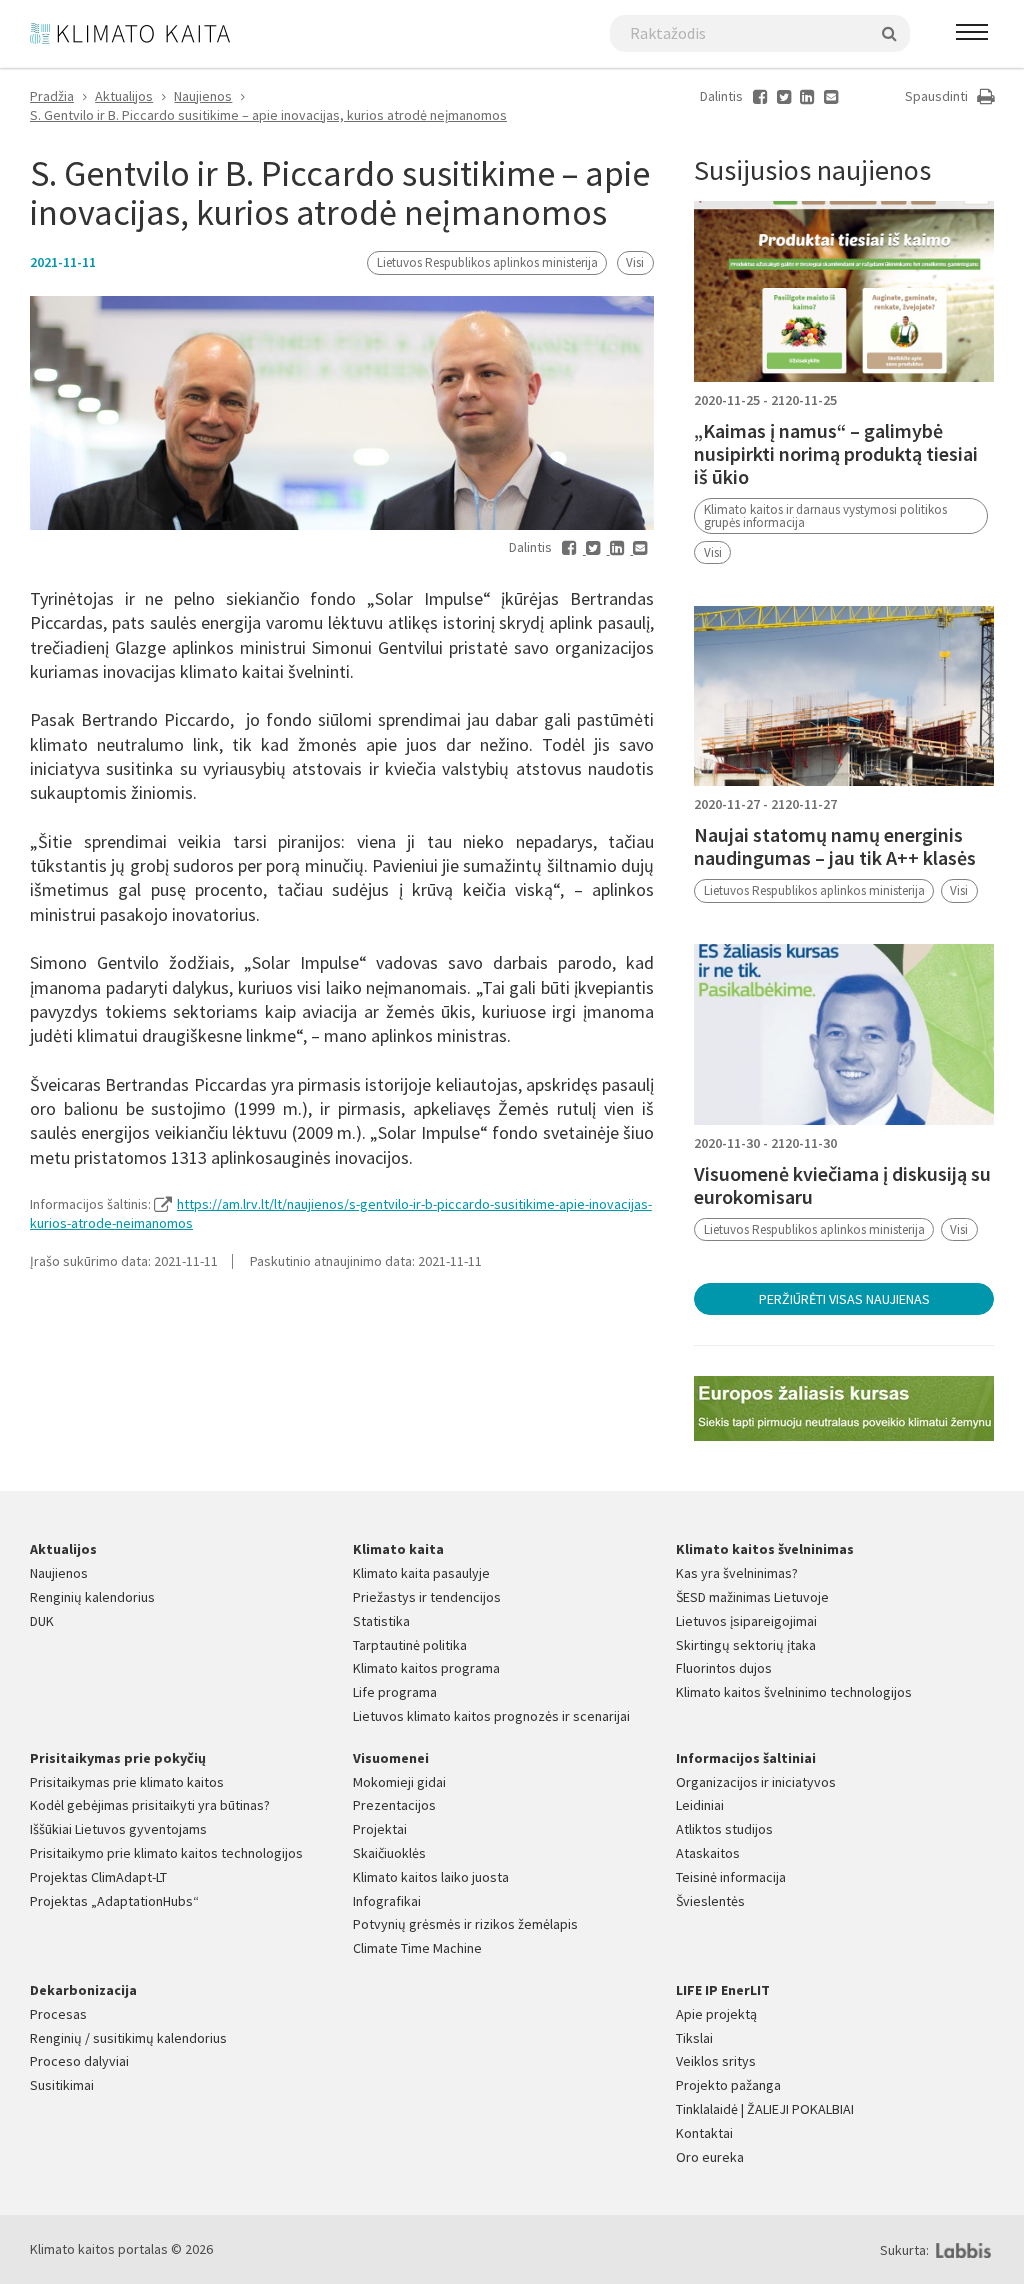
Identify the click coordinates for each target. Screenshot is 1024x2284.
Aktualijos (124, 96)
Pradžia (52, 96)
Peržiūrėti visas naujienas (844, 1299)
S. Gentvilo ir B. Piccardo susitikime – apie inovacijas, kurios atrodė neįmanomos (268, 115)
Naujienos (203, 96)
